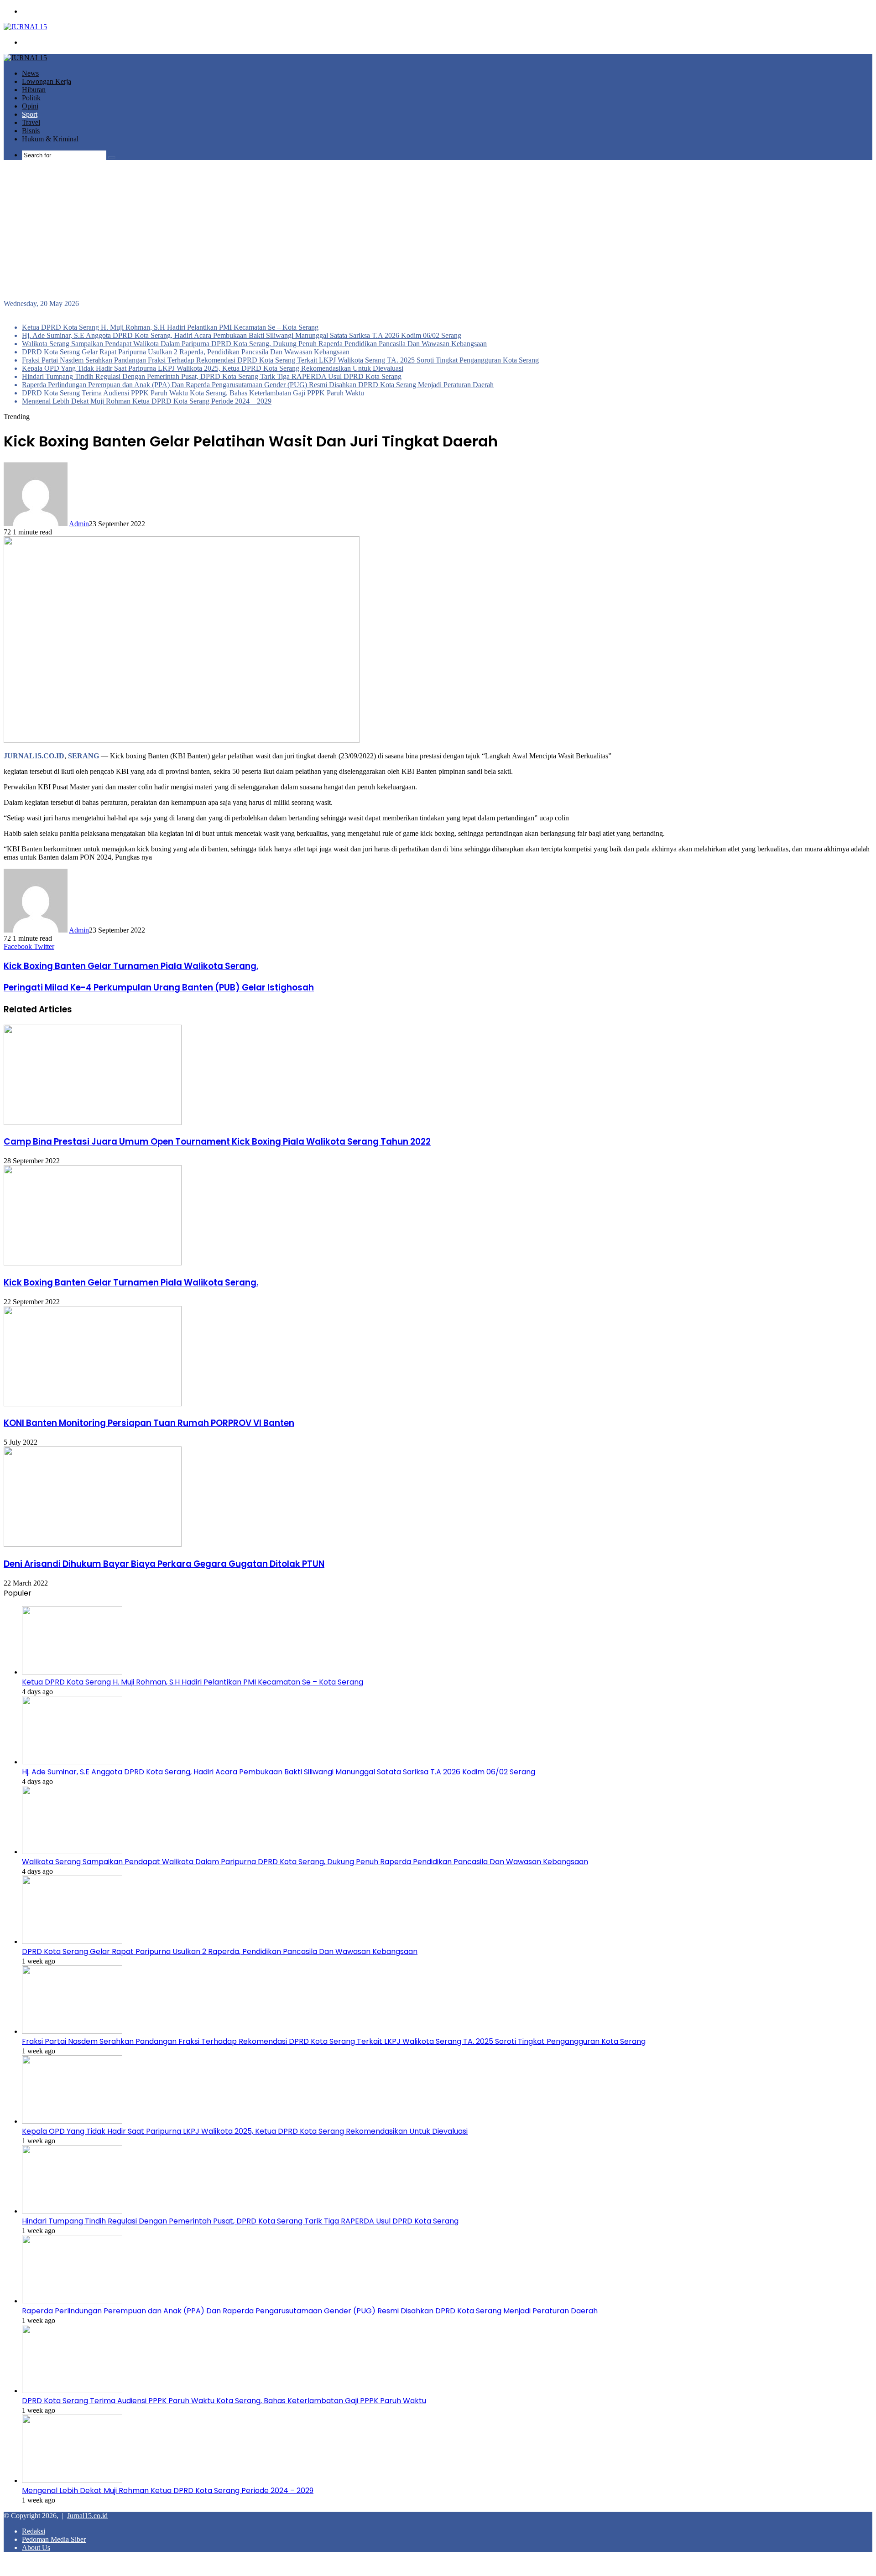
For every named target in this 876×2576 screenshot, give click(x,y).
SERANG (83, 756)
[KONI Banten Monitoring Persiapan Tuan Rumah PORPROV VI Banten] (93, 1404)
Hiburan (34, 90)
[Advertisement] (438, 231)
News (30, 73)
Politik (31, 98)
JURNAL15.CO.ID (34, 756)
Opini (30, 106)
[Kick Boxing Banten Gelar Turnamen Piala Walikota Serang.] (93, 1263)
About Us (36, 2547)
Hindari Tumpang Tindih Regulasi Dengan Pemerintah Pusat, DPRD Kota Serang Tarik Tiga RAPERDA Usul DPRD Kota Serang (212, 376)
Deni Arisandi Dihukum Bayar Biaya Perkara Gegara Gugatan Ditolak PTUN (164, 1564)
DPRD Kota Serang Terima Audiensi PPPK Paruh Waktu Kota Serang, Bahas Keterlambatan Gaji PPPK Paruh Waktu (193, 393)
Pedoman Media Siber (54, 2539)
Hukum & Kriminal (50, 139)
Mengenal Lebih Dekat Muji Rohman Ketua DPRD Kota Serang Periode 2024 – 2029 (147, 401)
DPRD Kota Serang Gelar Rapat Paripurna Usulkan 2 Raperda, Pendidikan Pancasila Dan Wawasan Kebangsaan (186, 352)
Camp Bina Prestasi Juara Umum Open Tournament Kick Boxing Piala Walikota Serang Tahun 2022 (217, 1142)
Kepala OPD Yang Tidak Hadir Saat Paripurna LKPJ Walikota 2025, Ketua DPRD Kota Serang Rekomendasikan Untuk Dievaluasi (213, 368)
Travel (31, 122)
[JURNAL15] (25, 27)
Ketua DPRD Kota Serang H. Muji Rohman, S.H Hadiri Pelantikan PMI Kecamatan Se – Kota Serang (170, 327)
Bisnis (31, 131)
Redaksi (34, 2531)
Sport (30, 114)
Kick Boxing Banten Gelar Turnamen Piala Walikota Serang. (131, 1283)
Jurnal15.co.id (87, 2516)
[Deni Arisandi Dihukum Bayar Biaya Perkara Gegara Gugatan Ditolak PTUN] (93, 1544)
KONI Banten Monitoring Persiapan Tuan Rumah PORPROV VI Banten (149, 1423)
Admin (79, 524)
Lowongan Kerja (47, 81)
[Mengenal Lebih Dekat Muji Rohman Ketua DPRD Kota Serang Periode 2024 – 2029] (72, 2480)
